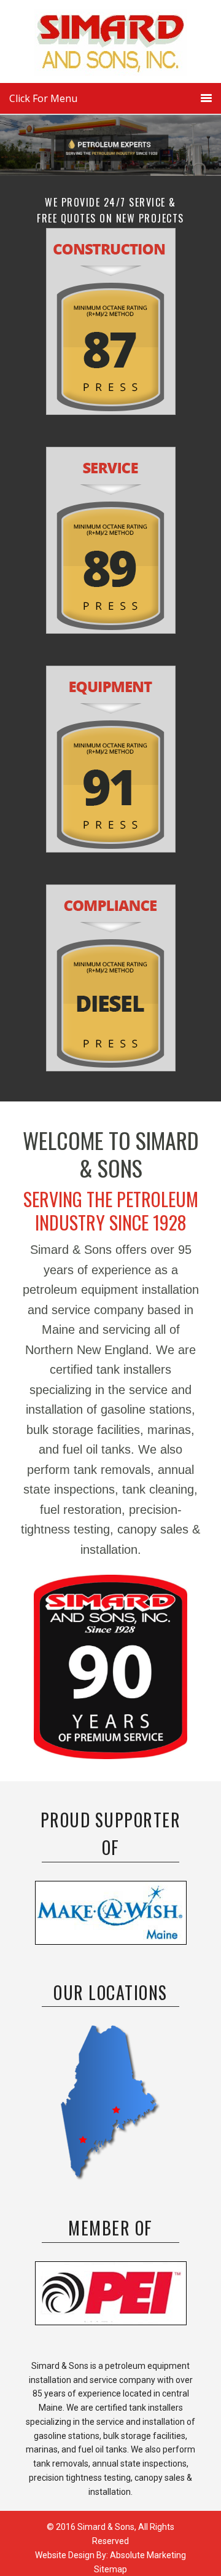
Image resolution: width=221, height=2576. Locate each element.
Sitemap (110, 2569)
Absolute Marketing (148, 2555)
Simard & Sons (110, 46)
